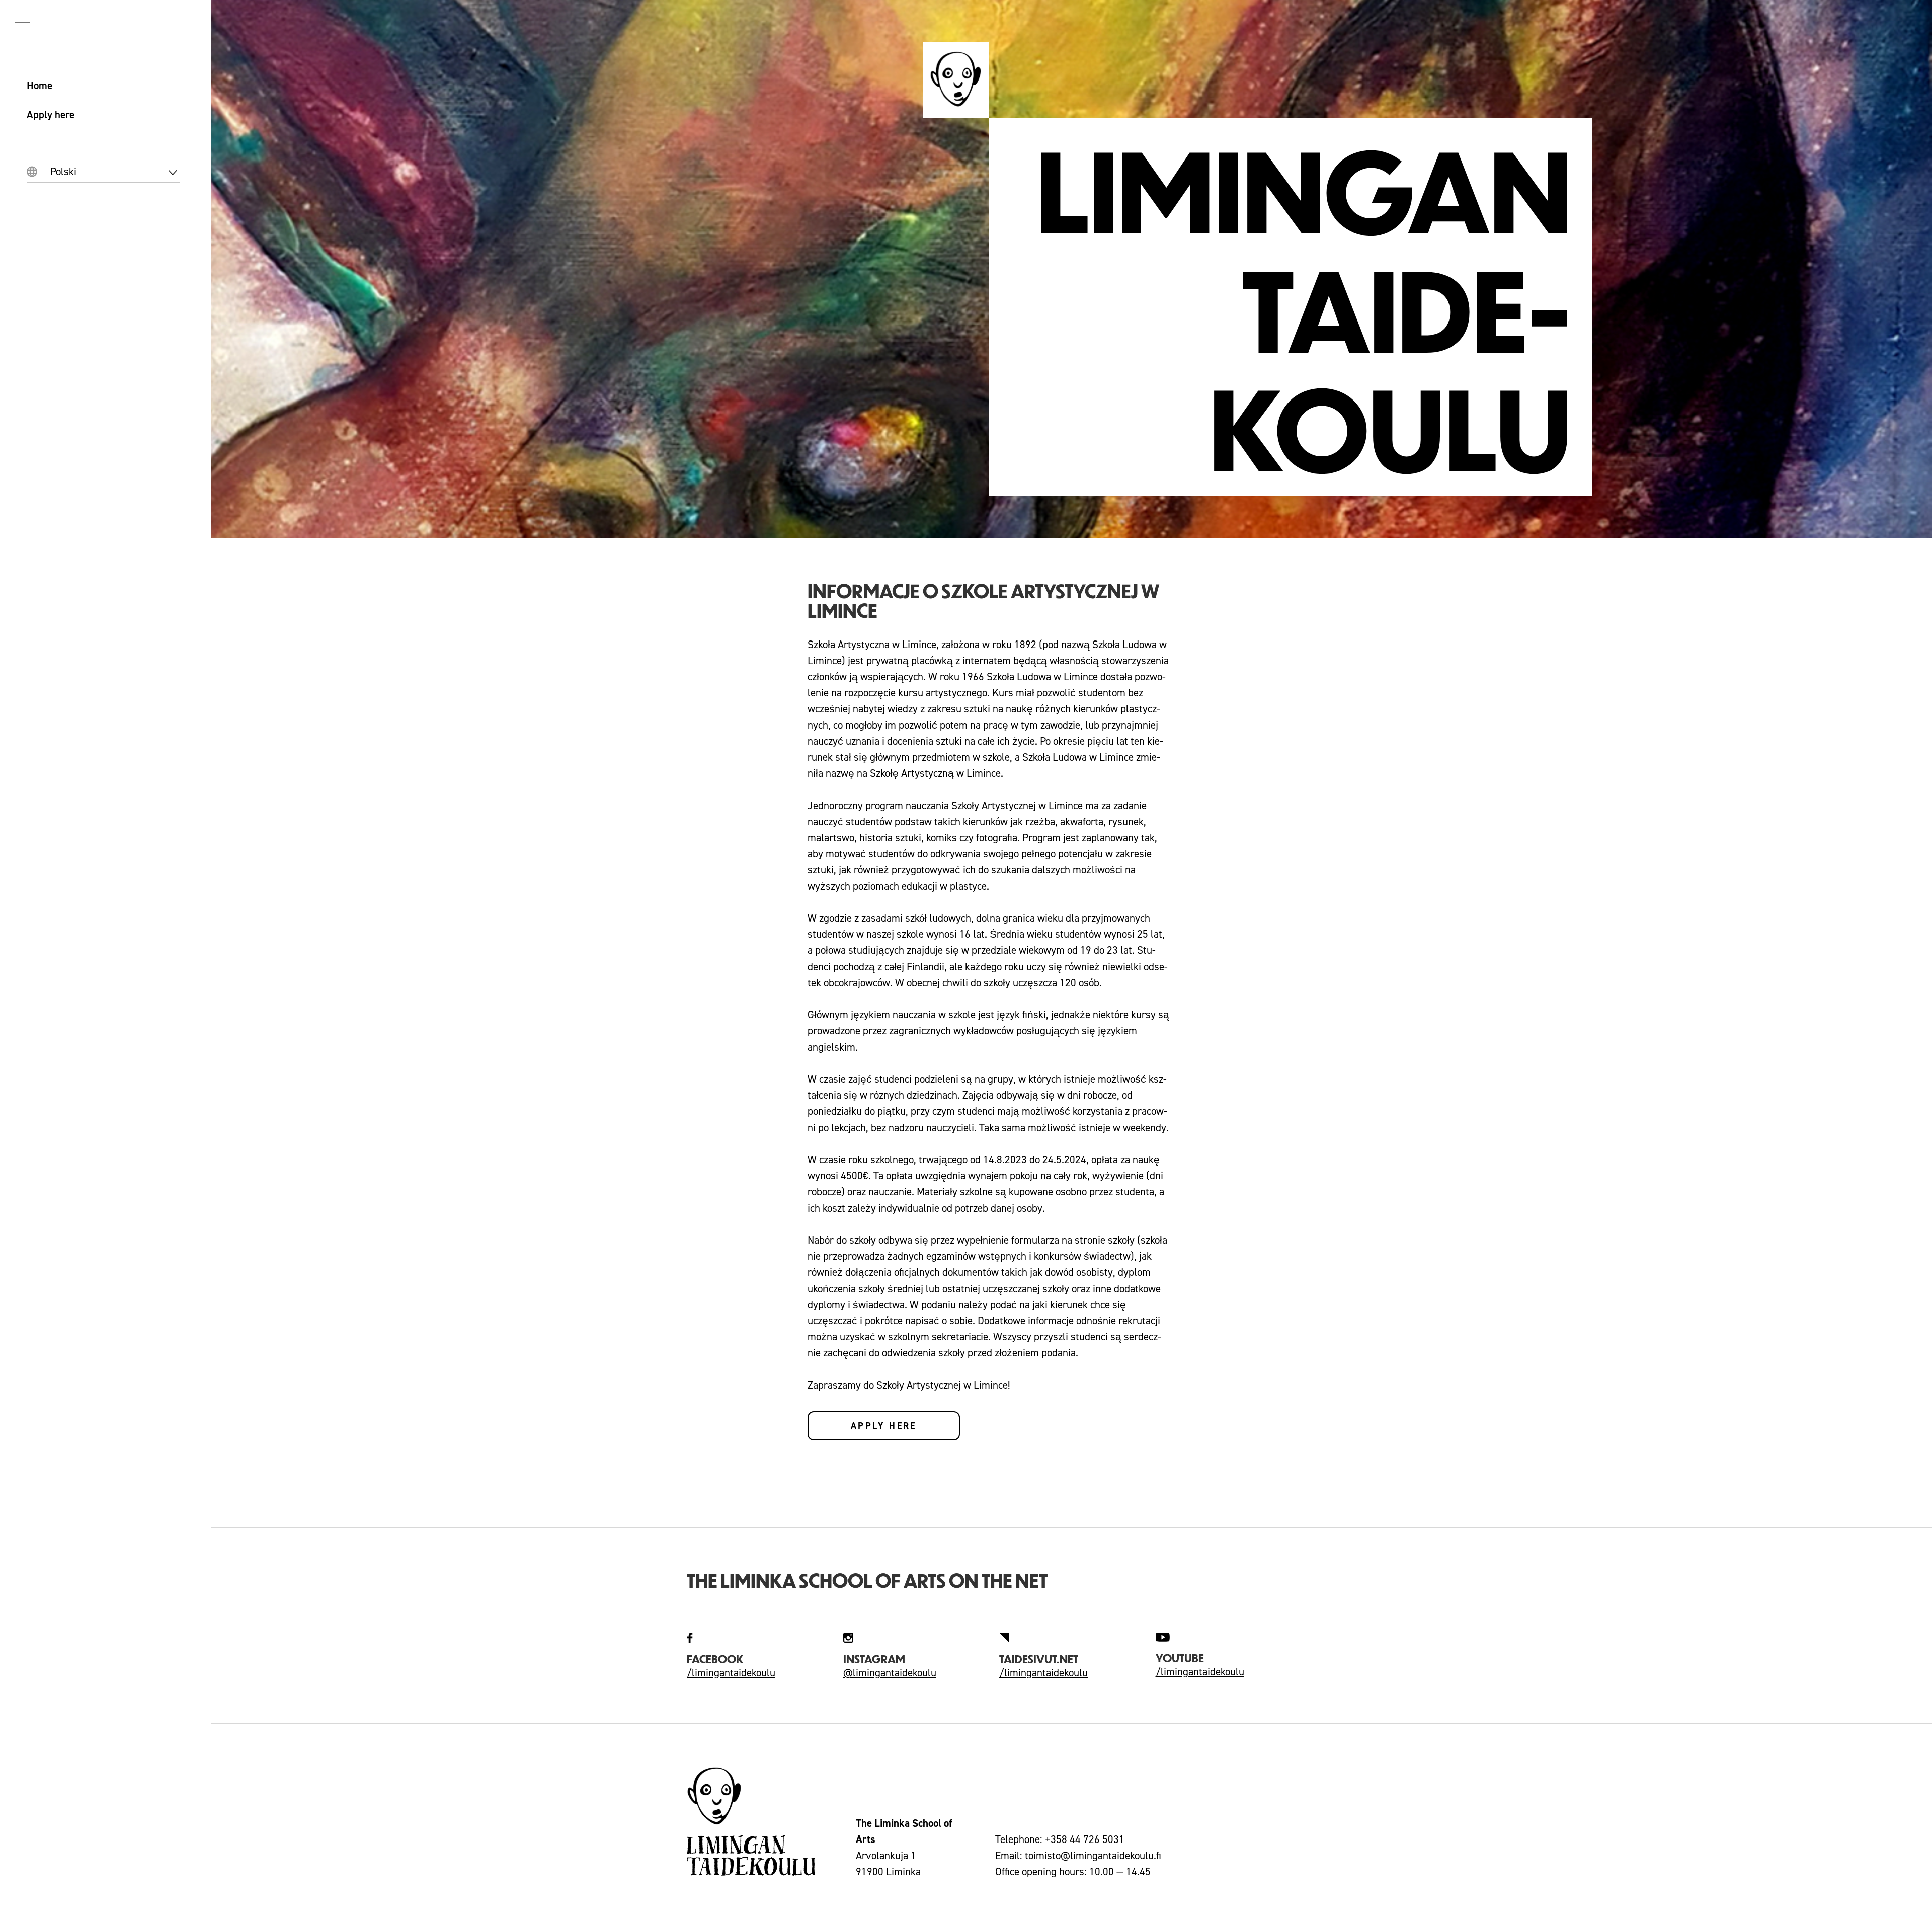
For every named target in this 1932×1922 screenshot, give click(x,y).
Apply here (884, 1426)
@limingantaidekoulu (890, 1673)
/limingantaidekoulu (731, 1673)
